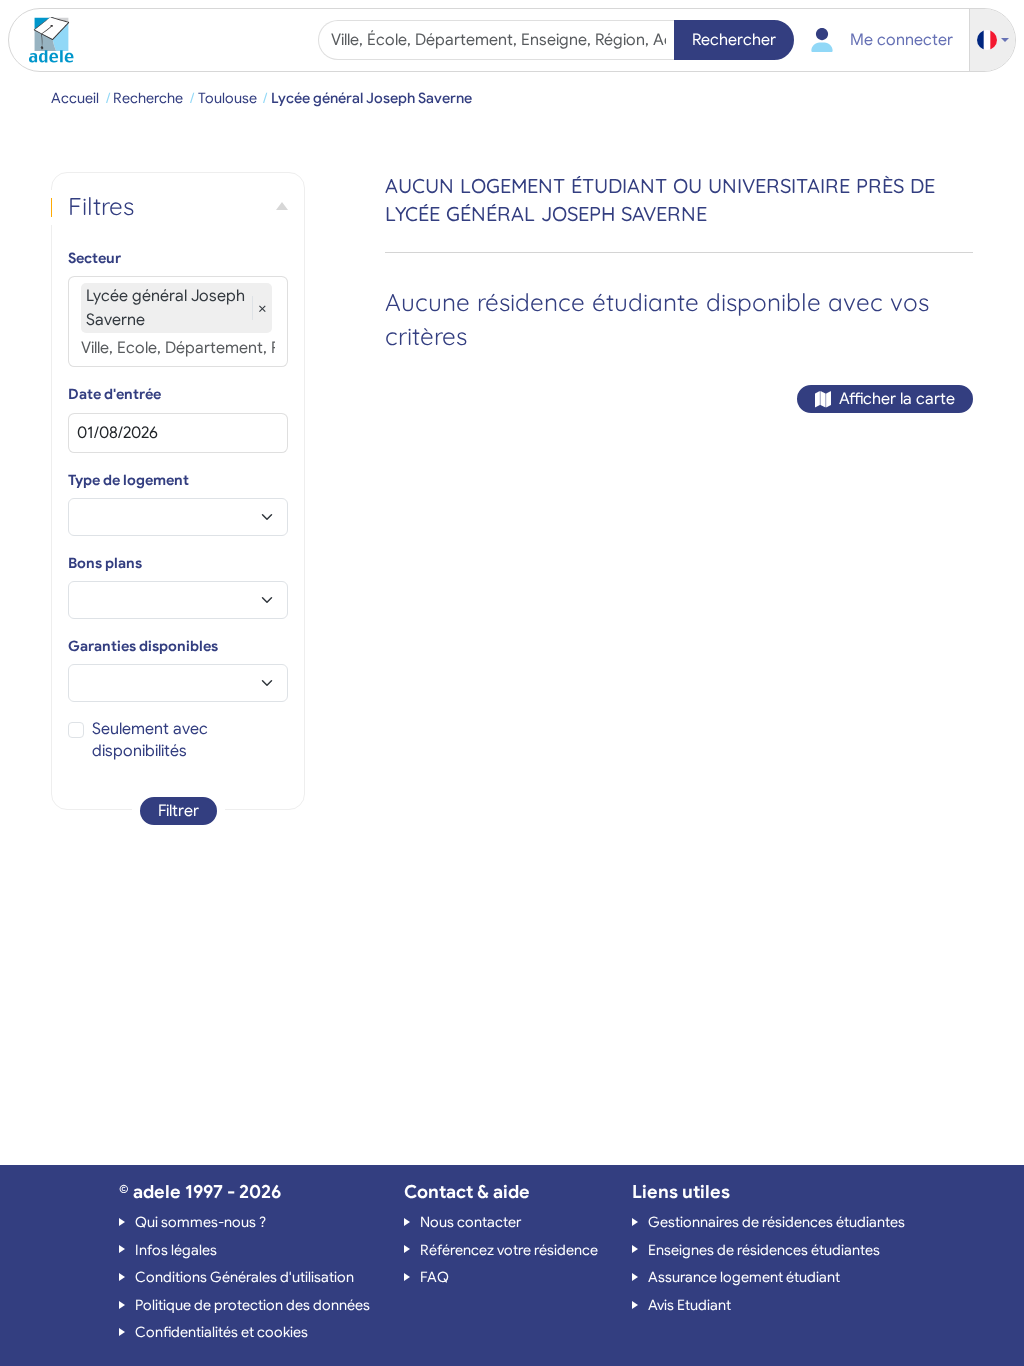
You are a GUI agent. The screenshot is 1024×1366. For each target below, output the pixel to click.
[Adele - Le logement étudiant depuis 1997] (44, 40)
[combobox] (498, 40)
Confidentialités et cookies (221, 1332)
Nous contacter (470, 1222)
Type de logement (128, 480)
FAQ (434, 1277)
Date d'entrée (114, 394)
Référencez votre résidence (509, 1250)
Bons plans (105, 563)
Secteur (94, 258)
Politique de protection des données (252, 1305)
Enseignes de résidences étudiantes (764, 1250)
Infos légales (176, 1250)
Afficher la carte (897, 399)
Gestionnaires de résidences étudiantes (776, 1222)
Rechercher (734, 40)
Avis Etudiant (689, 1305)
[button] (993, 40)
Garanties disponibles (143, 646)
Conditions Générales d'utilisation (244, 1277)
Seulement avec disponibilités (150, 740)
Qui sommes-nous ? (200, 1222)
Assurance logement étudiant (744, 1277)
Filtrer (178, 811)
